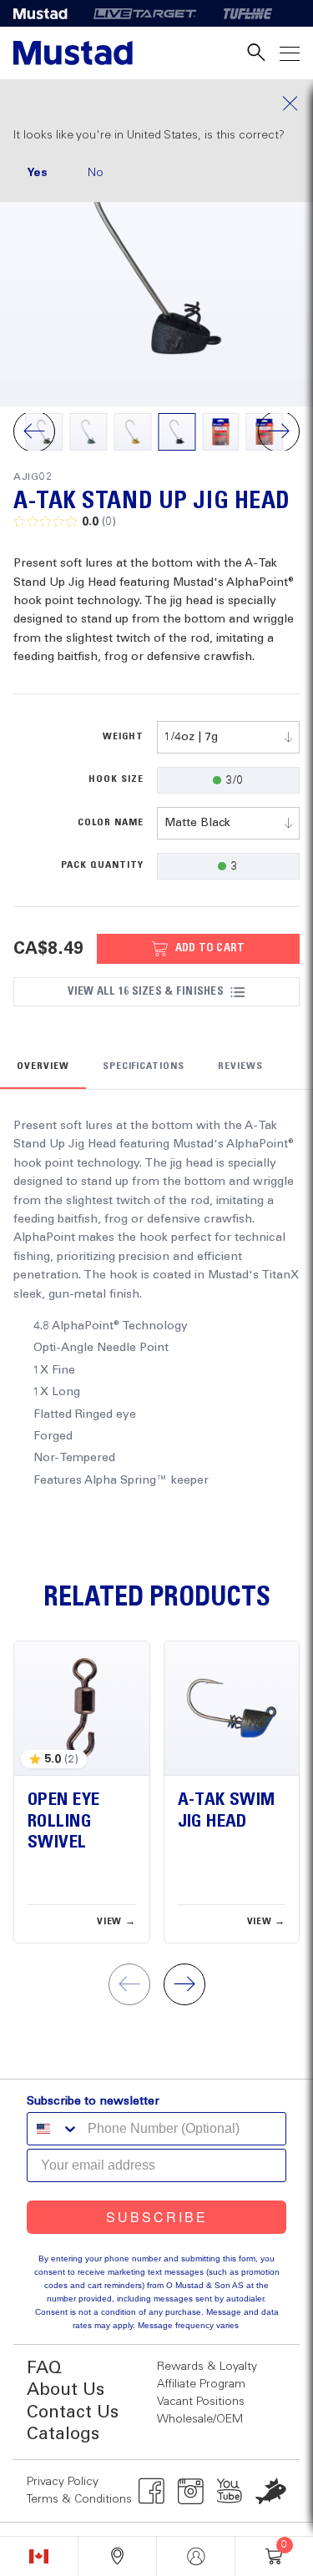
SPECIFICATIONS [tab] (144, 1066)
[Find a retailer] (117, 2556)
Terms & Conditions (79, 2499)
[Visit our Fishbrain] (271, 2491)
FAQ (44, 2369)
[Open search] (256, 53)
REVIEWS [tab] (240, 1066)
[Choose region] (39, 2556)
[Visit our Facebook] (151, 2491)
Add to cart (210, 948)
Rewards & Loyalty (207, 2367)
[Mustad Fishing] (47, 13)
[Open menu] (290, 53)
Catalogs (63, 2435)
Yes (37, 173)
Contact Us (73, 2413)
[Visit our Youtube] (230, 2491)
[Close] (156, 103)
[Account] (196, 2556)
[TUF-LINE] (248, 13)
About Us (66, 2390)
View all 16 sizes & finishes (145, 991)
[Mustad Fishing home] (73, 53)
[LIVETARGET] (145, 13)
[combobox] (229, 737)
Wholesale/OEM (200, 2419)
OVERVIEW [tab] (43, 1066)
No (96, 173)
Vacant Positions (201, 2402)
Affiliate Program (201, 2384)
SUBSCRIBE (157, 2217)
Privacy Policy (63, 2482)
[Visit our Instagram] (191, 2491)
